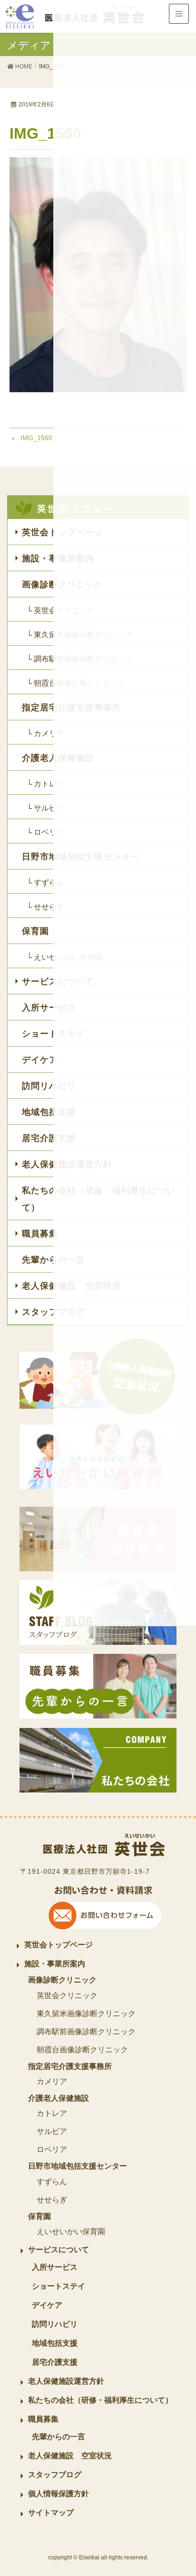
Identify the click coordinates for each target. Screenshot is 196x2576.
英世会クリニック (67, 1996)
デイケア (47, 2305)
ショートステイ (59, 2286)
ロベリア (52, 2149)
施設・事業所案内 (55, 1964)
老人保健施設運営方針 (66, 2381)
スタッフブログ (55, 2475)
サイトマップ (51, 2513)
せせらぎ (52, 2200)
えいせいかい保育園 (71, 2232)
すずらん (52, 2182)
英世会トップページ (59, 1945)
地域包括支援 (55, 2343)
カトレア (52, 2113)
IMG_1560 (36, 438)
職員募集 (43, 2419)
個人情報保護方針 (59, 2494)
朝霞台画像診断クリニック (82, 2050)
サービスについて (59, 2250)
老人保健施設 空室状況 (70, 2456)
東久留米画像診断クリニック (86, 2014)
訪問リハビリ (55, 2324)
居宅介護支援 (55, 2362)
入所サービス (55, 2267)
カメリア (52, 2081)
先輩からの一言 (59, 2437)
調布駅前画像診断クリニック (86, 2032)
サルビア (52, 2131)
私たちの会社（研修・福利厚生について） (100, 2400)
